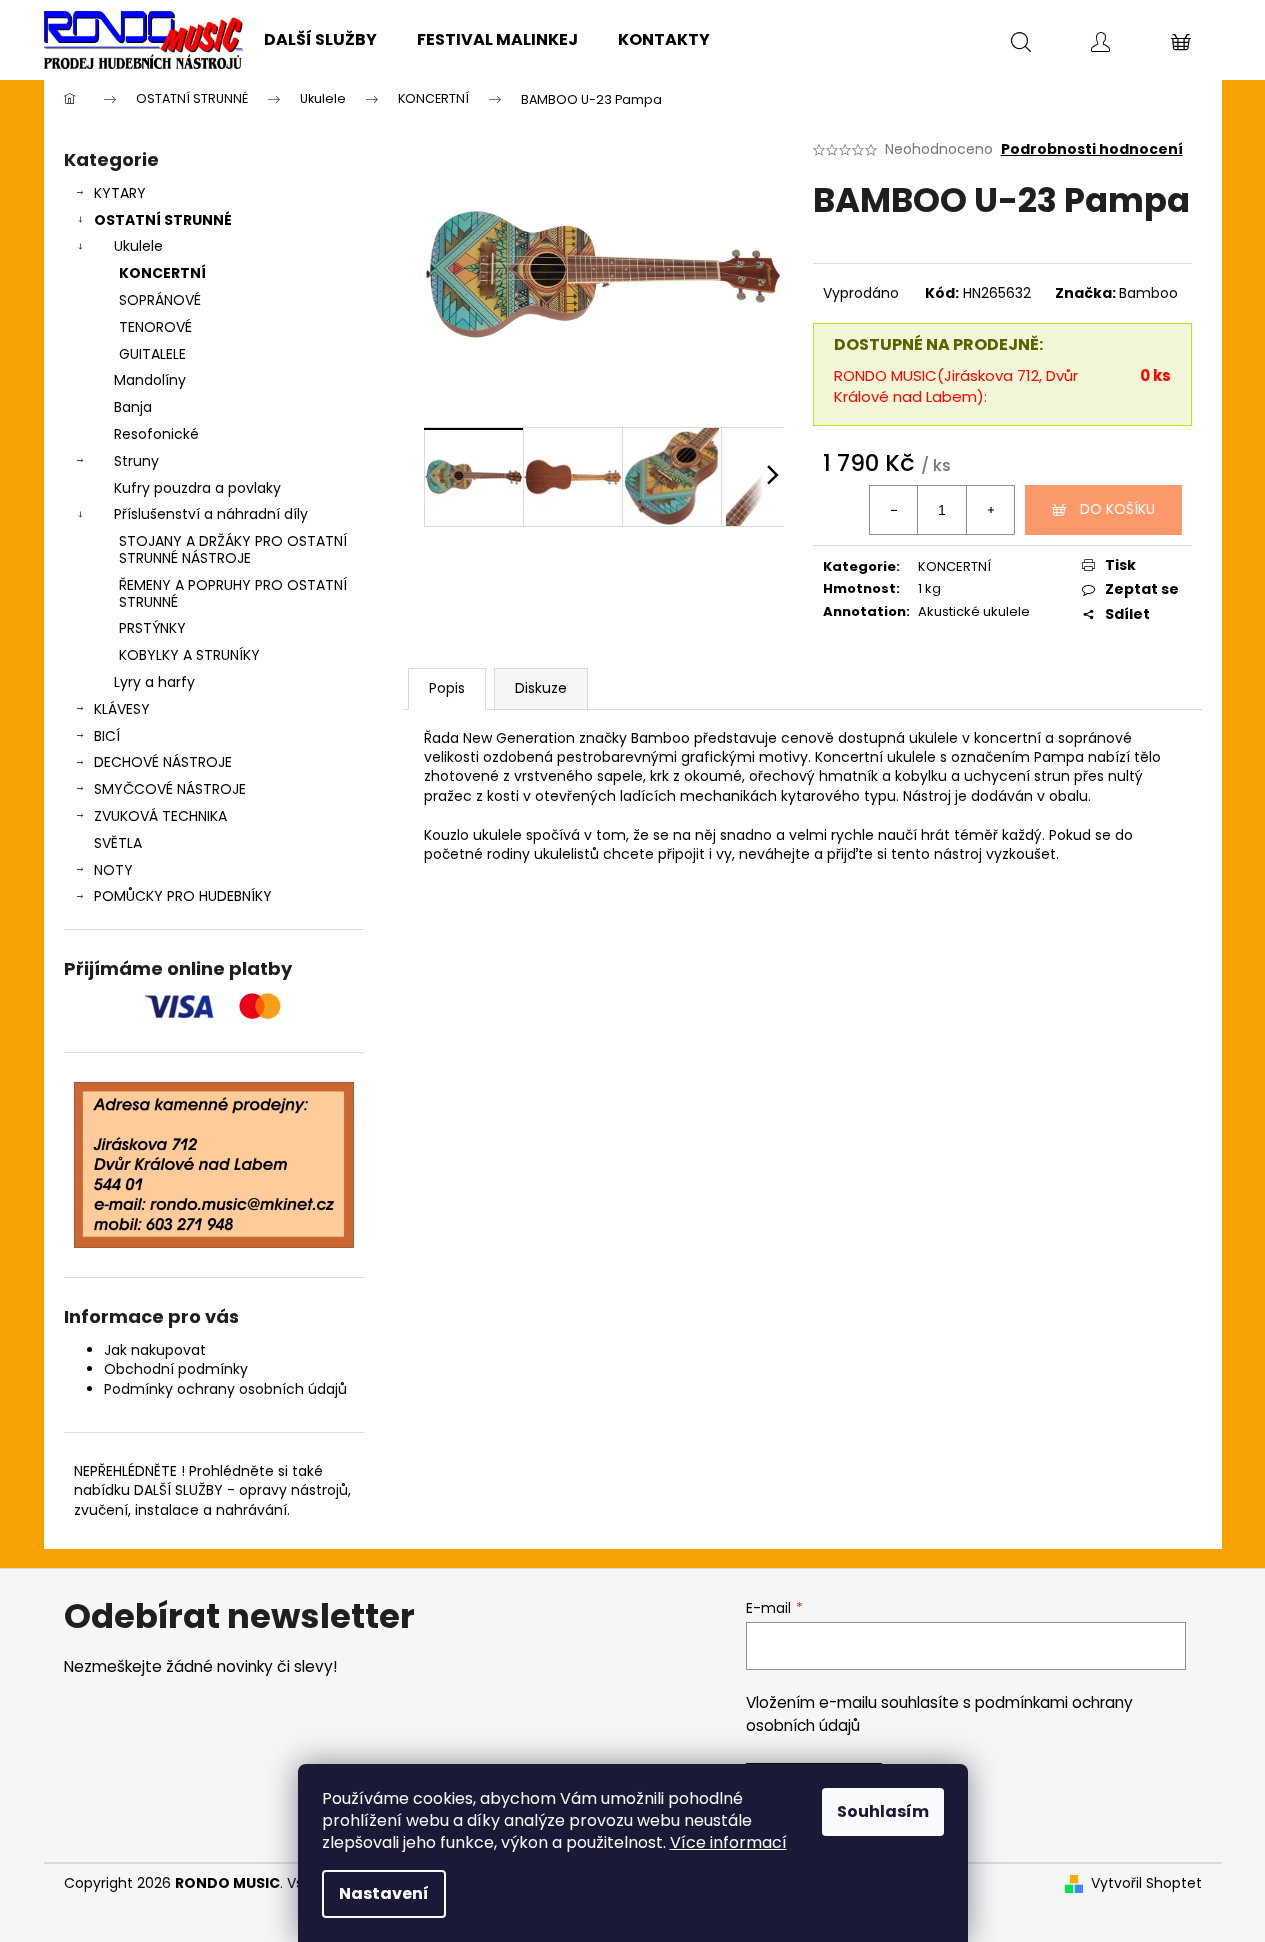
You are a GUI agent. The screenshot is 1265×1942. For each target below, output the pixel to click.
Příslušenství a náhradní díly (211, 514)
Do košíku (1117, 509)
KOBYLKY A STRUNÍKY (189, 655)
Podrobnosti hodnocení (1092, 149)
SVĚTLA (118, 843)
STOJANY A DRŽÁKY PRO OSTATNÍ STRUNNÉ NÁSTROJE (233, 549)
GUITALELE (152, 354)
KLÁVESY (122, 709)
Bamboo (1148, 293)
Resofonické (156, 434)
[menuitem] (320, 40)
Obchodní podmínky (176, 1369)
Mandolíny (150, 380)
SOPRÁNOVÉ (160, 300)
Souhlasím (883, 1811)
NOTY (113, 870)
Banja (133, 407)
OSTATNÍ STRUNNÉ (163, 220)
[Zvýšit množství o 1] (990, 510)
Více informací (728, 1842)
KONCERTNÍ (162, 273)
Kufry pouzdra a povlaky (197, 488)
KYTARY (120, 193)
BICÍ (107, 736)
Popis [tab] (447, 688)
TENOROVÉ (155, 327)
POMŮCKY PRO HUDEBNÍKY (183, 896)
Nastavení (384, 1893)
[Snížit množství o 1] (894, 510)
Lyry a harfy (154, 682)
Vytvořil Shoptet (1146, 1883)
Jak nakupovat (155, 1350)
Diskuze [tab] (541, 688)
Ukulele (138, 246)
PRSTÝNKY (152, 628)
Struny (136, 461)
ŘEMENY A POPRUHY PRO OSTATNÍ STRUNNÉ (233, 593)
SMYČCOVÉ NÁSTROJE (170, 789)
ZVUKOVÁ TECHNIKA (160, 816)
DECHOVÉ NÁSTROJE (163, 762)
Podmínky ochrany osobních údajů (225, 1389)
